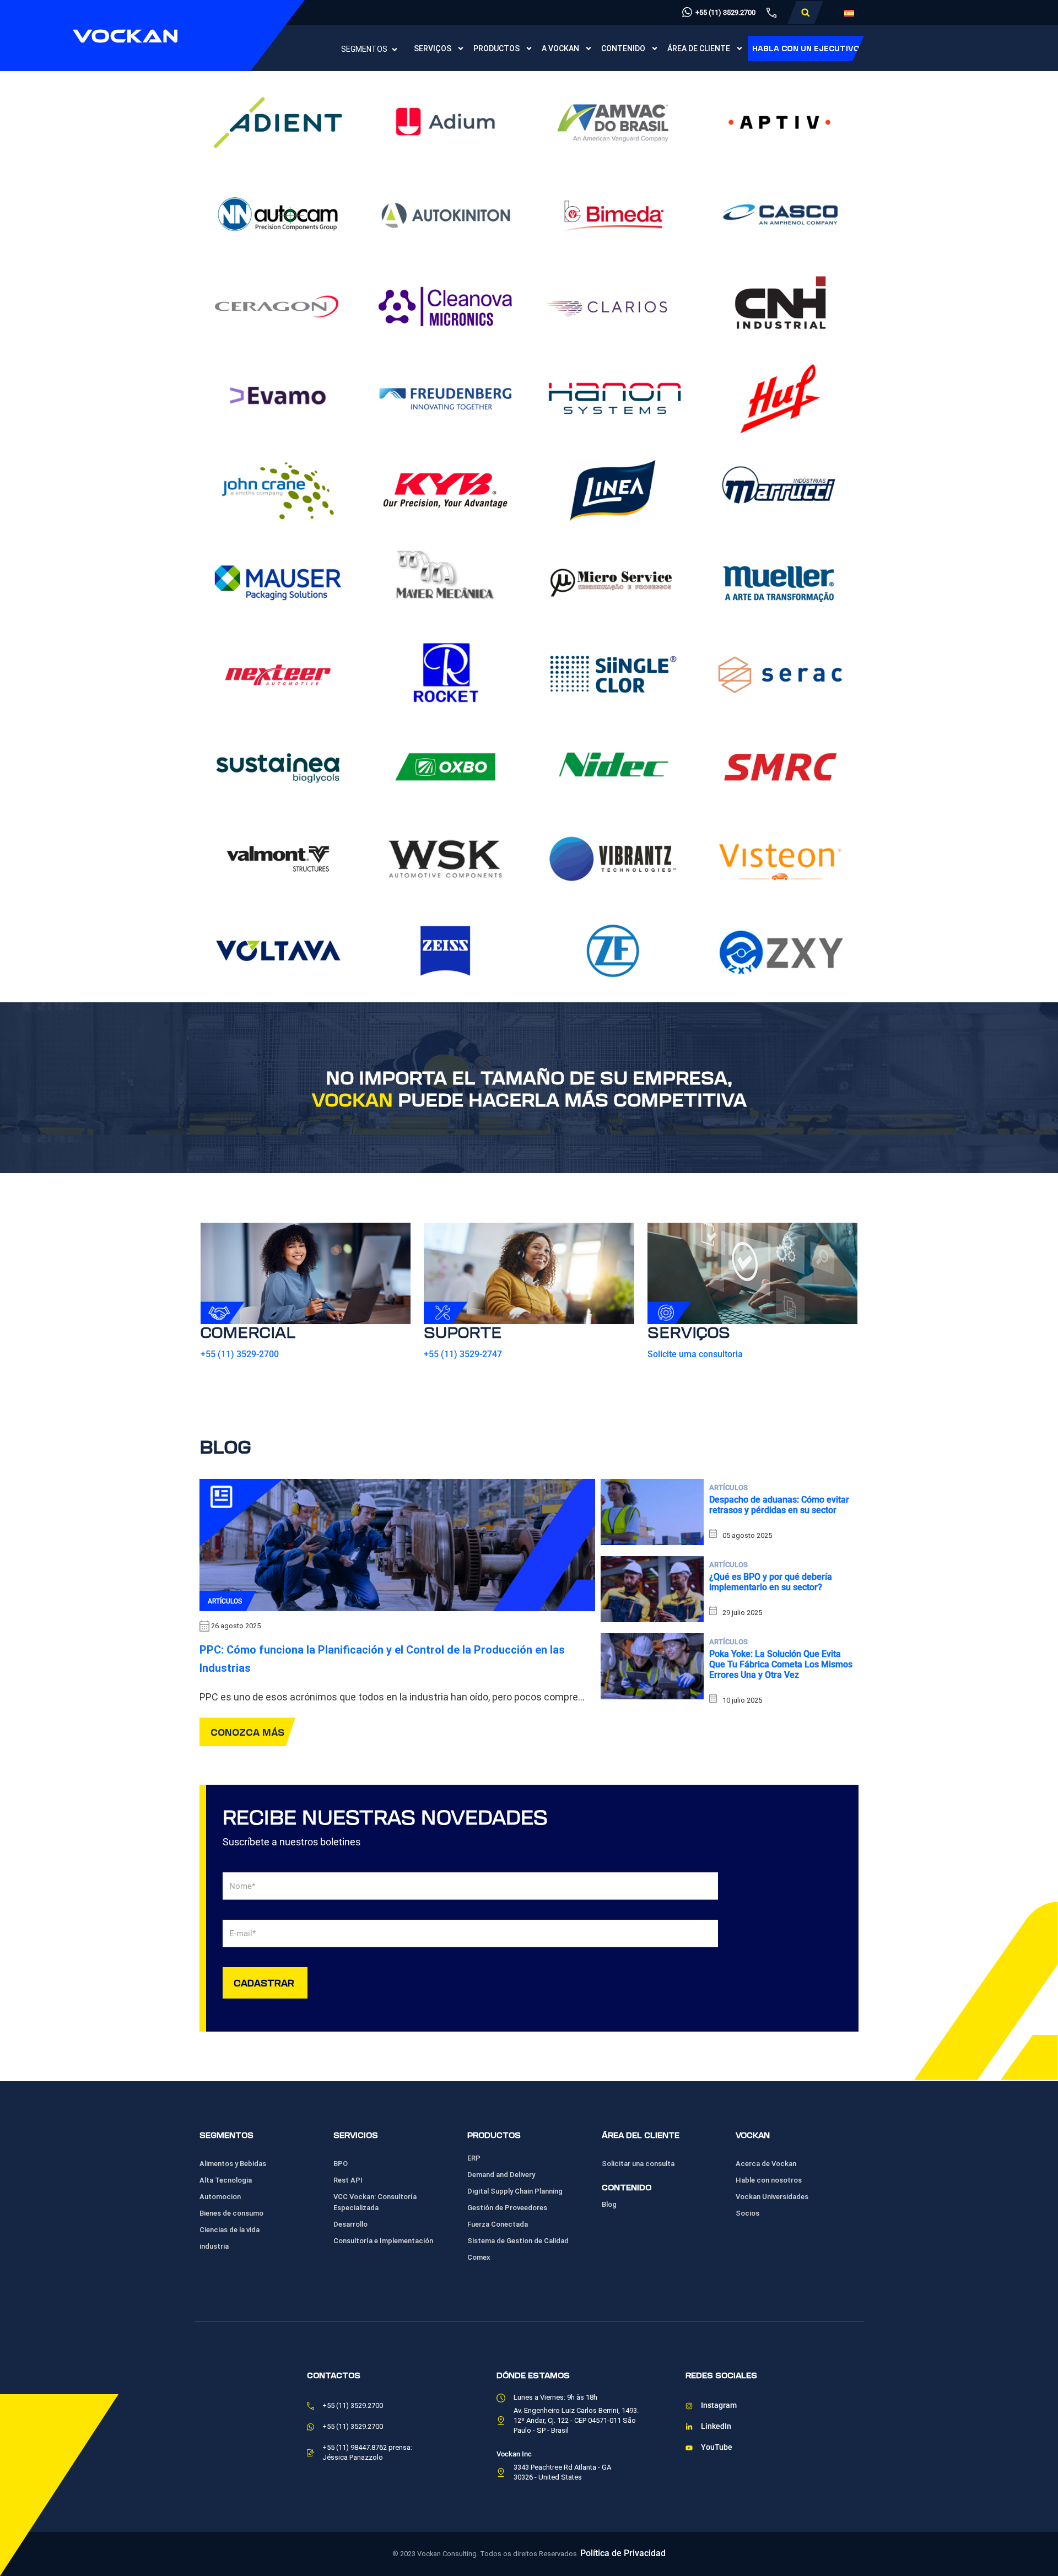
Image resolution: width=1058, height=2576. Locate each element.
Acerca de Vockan (766, 2164)
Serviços (433, 48)
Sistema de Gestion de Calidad (518, 2241)
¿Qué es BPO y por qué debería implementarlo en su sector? (771, 1582)
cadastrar (264, 1982)
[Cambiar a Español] (849, 13)
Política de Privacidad (623, 2553)
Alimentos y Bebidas (233, 2164)
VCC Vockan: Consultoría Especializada (375, 2202)
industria (214, 2246)
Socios (747, 2213)
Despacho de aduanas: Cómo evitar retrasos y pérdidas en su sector (779, 1505)
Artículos (225, 1601)
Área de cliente (699, 48)
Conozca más (247, 1732)
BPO (341, 2164)
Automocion (220, 2197)
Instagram (719, 2405)
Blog (609, 2204)
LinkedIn (716, 2426)
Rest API (348, 2180)
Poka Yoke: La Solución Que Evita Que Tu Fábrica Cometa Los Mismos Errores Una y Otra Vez (781, 1664)
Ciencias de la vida (230, 2230)
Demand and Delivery (501, 2175)
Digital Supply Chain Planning (515, 2191)
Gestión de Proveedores (507, 2208)
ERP (474, 2158)
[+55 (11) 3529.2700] (687, 12)
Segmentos (364, 49)
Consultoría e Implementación (383, 2241)
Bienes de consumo (231, 2213)
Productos (496, 48)
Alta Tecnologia (226, 2180)
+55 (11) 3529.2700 (725, 12)
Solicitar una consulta (638, 2164)
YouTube (717, 2447)
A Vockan (560, 48)
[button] (805, 13)
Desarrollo (350, 2224)
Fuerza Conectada (498, 2224)
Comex (479, 2257)
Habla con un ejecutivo (806, 48)
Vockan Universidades (772, 2197)
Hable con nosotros (769, 2180)
